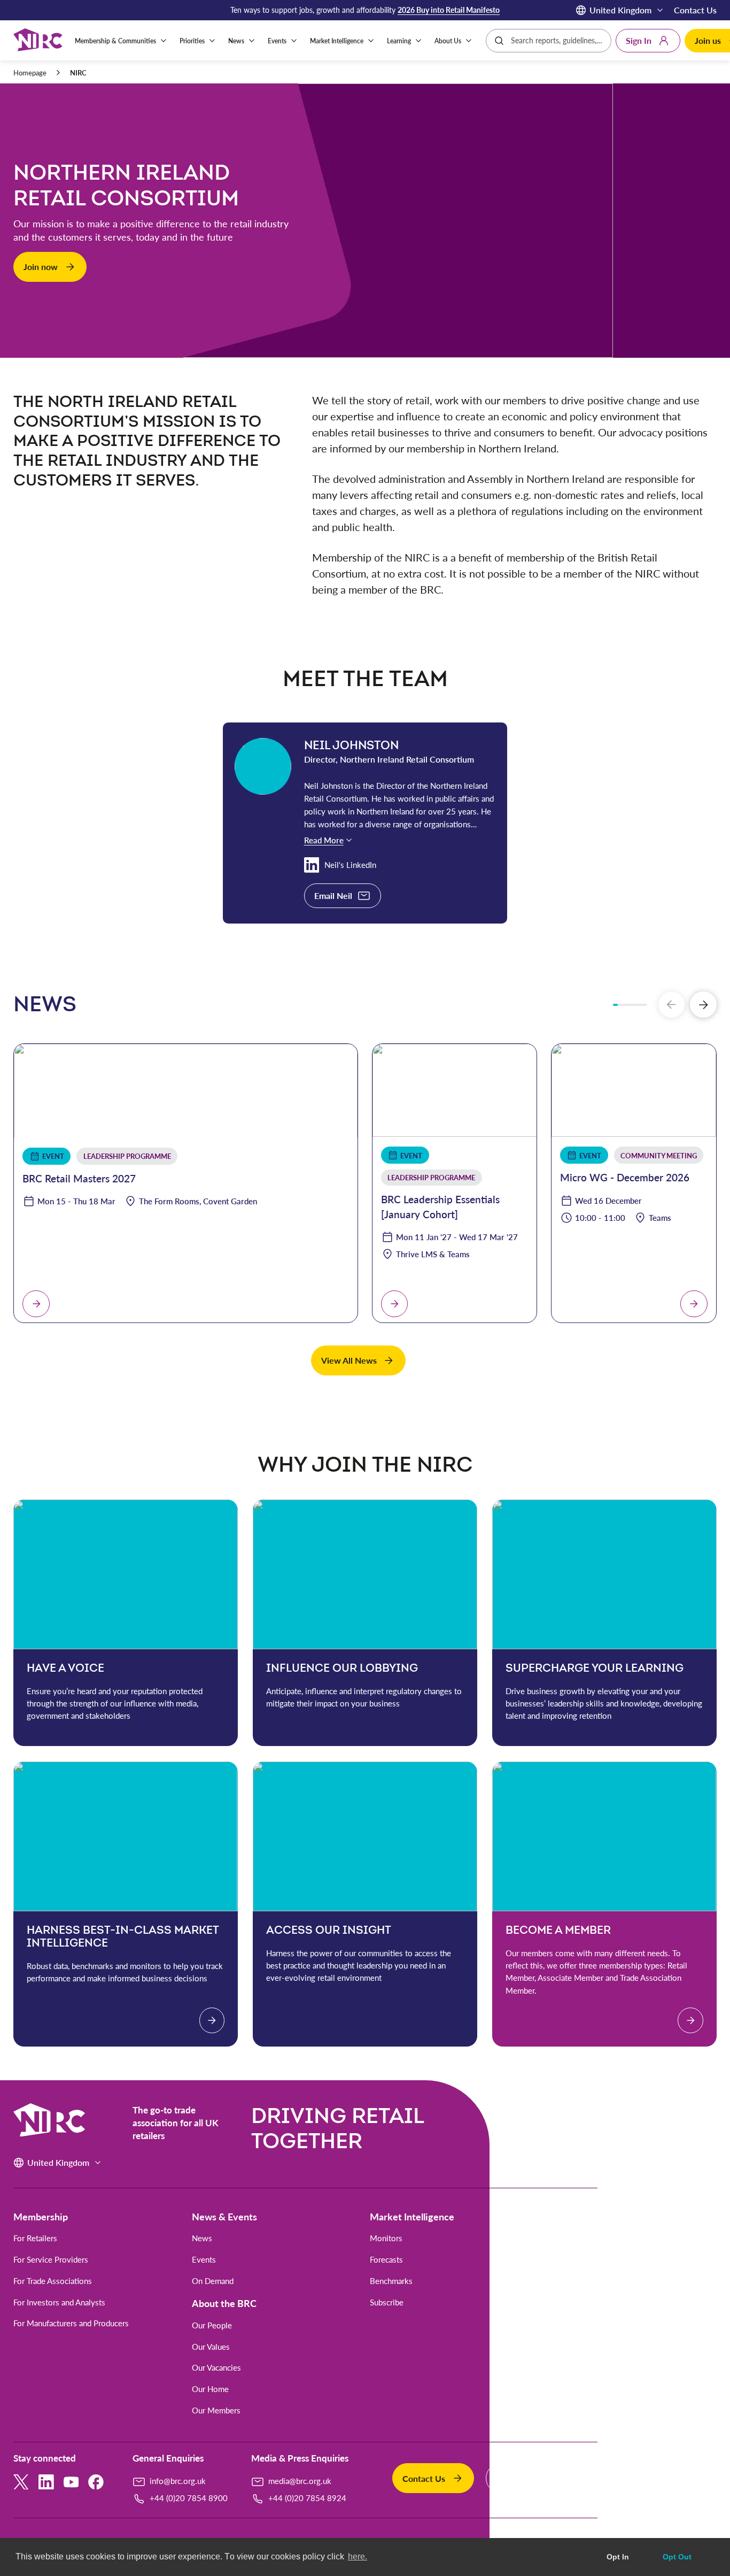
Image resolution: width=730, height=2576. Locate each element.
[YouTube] (71, 2482)
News (202, 2238)
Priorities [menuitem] (192, 41)
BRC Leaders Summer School (599, 2238)
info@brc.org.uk (178, 2481)
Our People (212, 2325)
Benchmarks (391, 2281)
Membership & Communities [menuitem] (115, 41)
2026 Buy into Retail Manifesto (449, 10)
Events (204, 2260)
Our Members (216, 2410)
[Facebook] (96, 2482)
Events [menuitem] (277, 41)
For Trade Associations (53, 2281)
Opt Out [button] (677, 2557)
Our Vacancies (216, 2368)
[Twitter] (21, 2482)
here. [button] (358, 2556)
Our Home (210, 2389)
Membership (41, 2217)
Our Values (211, 2347)
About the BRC (224, 2303)
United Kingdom (620, 10)
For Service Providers (51, 2260)
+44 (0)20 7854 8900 (189, 2498)
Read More (324, 840)
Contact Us (695, 10)
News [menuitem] (236, 41)
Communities (577, 2303)
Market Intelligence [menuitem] (337, 41)
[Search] (499, 41)
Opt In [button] (618, 2557)
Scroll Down (363, 348)
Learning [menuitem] (399, 41)
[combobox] (558, 41)
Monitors (386, 2238)
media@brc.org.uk (300, 2481)
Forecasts (386, 2260)
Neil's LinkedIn (350, 865)
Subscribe (387, 2302)
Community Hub (577, 2325)
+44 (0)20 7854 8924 (307, 2498)
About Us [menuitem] (448, 41)
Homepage (30, 73)
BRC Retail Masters (582, 2260)
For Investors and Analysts (59, 2302)
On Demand (213, 2281)
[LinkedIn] (46, 2482)
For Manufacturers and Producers (71, 2323)
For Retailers (35, 2238)
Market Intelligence (412, 2217)
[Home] (38, 41)
